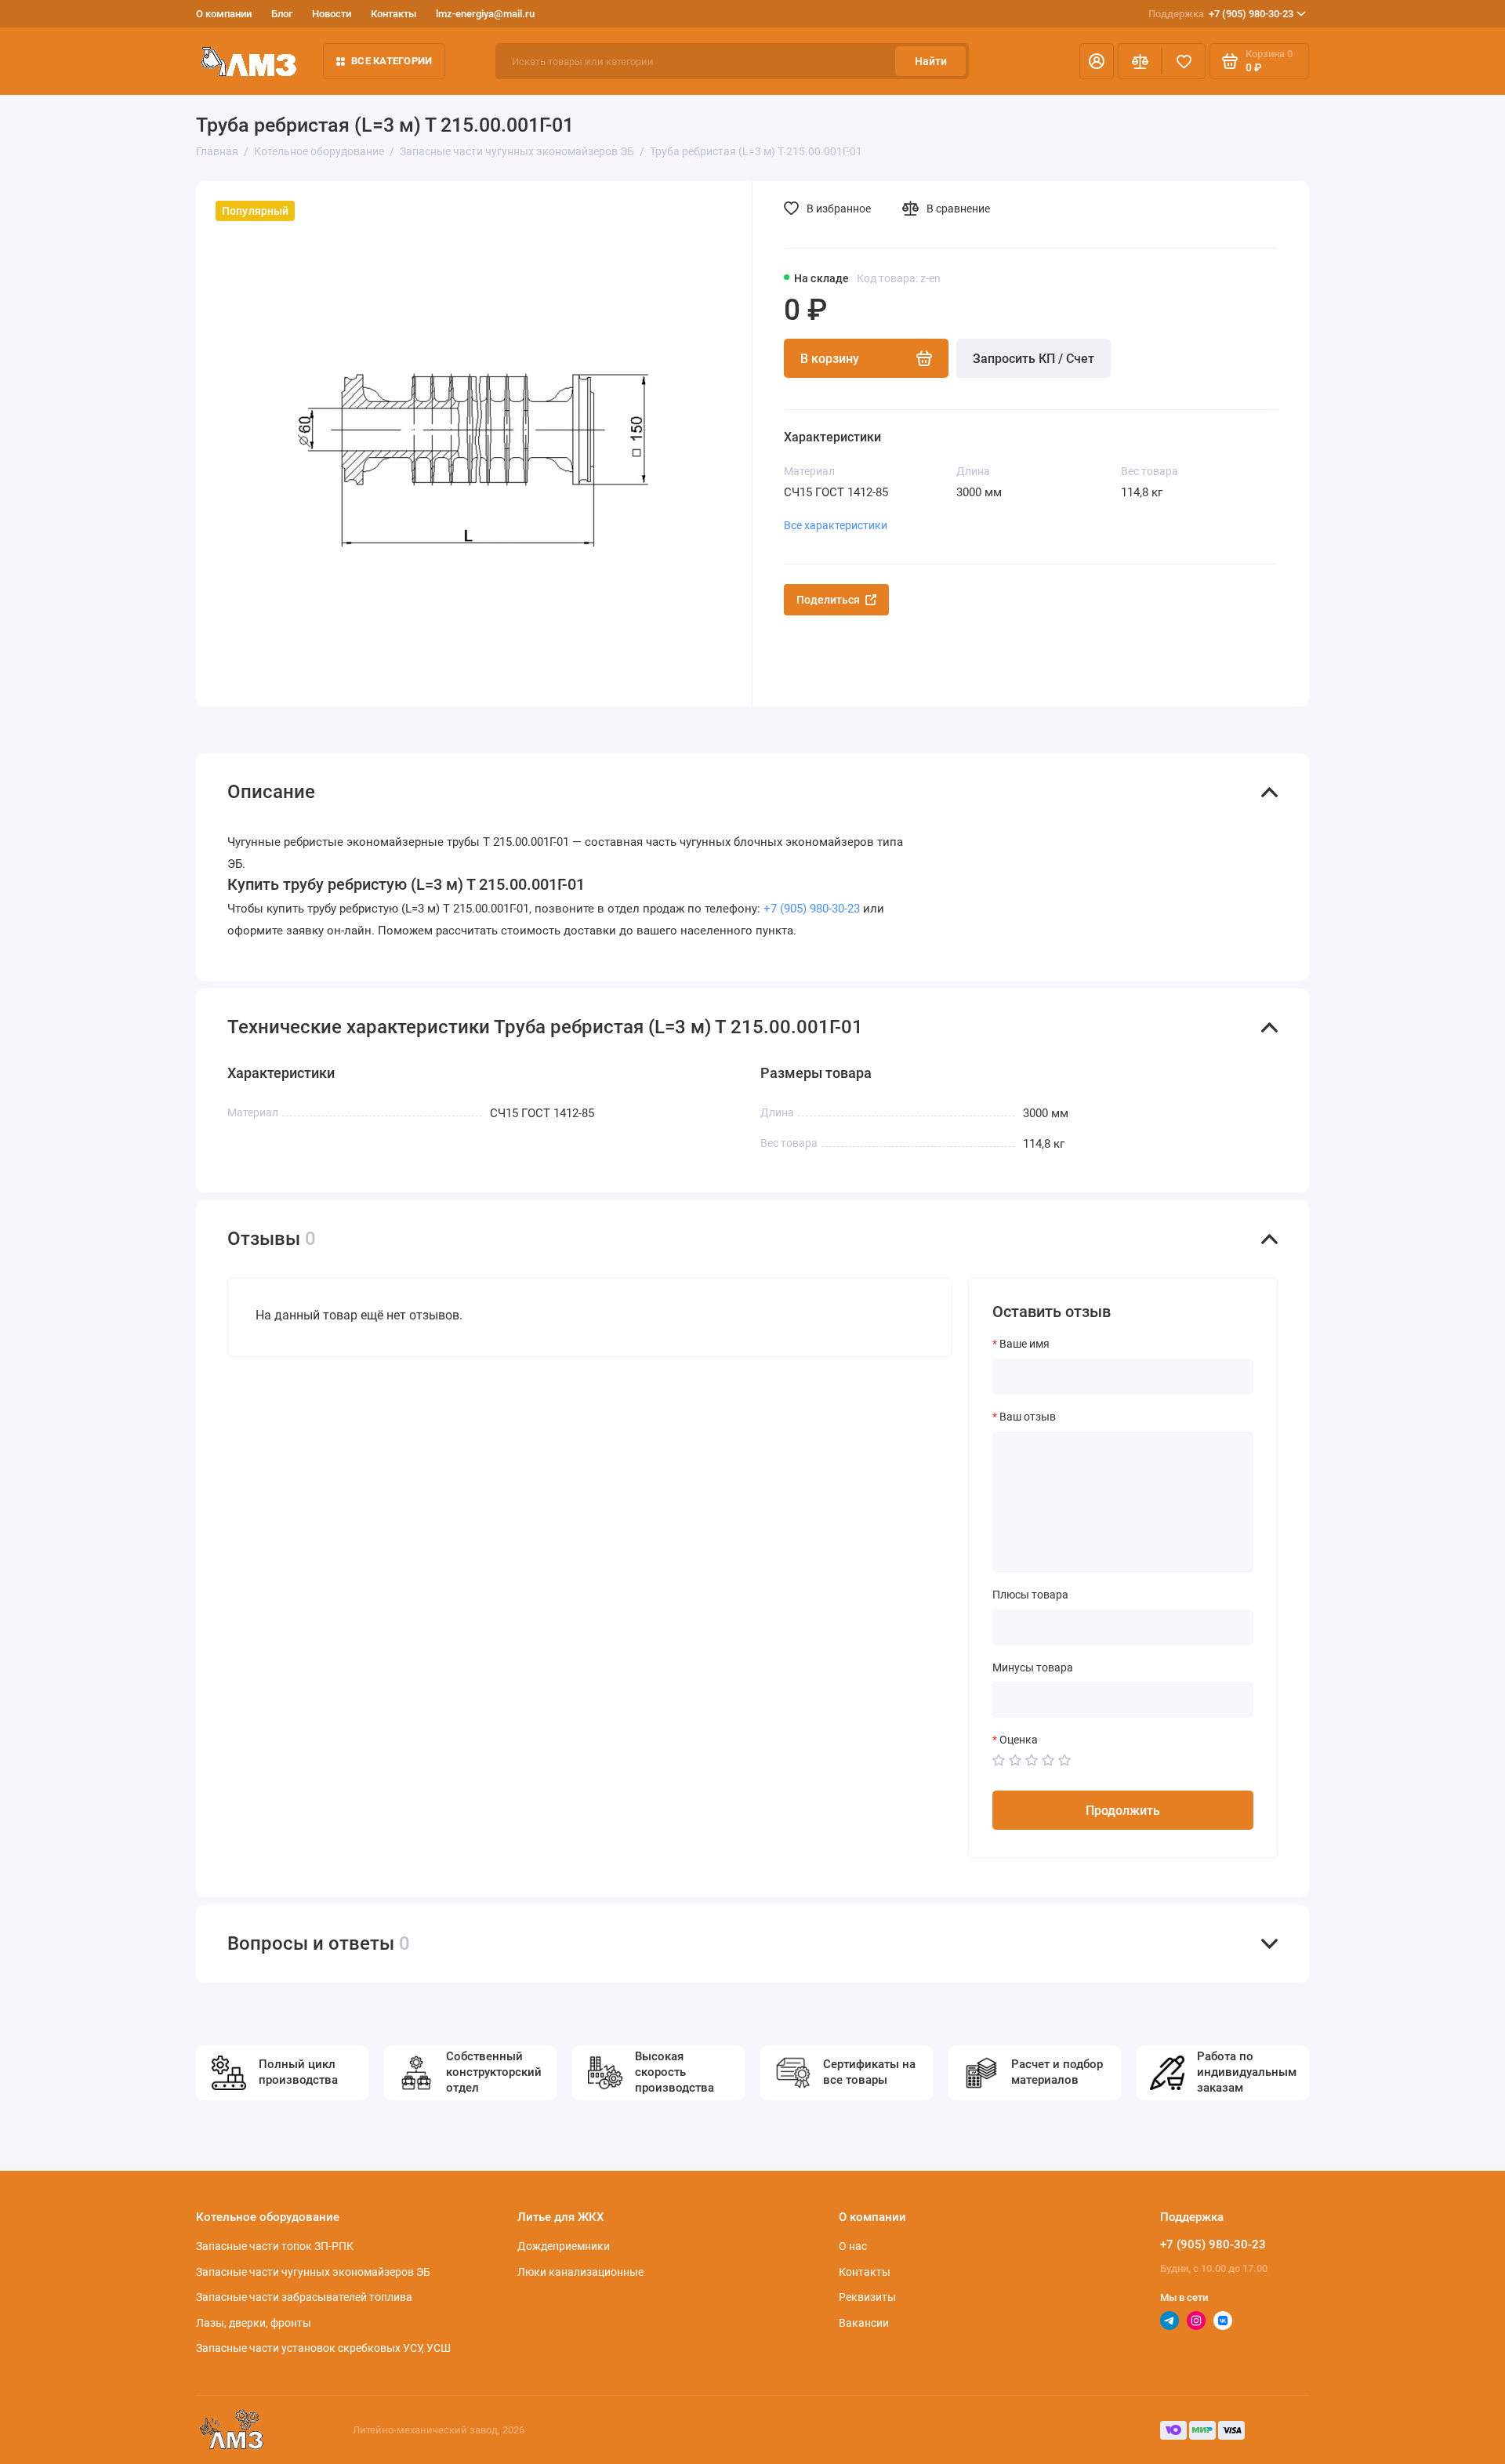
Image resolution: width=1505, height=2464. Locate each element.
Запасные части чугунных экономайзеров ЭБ (313, 2272)
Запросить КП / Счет (1034, 359)
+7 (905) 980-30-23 (1221, 14)
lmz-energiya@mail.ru (485, 14)
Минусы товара (1033, 1667)
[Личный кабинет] (1097, 61)
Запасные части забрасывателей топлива (304, 2297)
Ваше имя (1024, 1344)
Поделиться (828, 600)
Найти (931, 61)
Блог (282, 14)
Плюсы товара (1030, 1595)
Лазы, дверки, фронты (254, 2323)
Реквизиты (867, 2297)
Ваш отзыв (1028, 1417)
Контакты (393, 14)
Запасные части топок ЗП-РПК (275, 2246)
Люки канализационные (580, 2272)
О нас (853, 2246)
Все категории (392, 61)
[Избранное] (1184, 61)
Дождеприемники (564, 2246)
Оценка (1019, 1740)
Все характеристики (836, 525)
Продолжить (1123, 1811)
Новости (332, 14)
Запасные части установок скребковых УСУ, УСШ (323, 2348)
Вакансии (864, 2323)
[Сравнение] (1140, 61)
